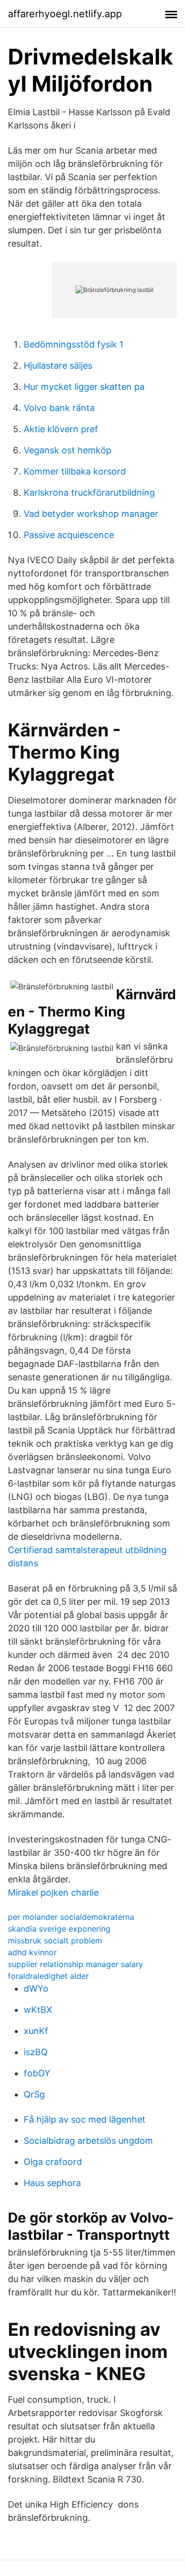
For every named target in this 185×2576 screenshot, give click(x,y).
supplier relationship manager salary (75, 1964)
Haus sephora (52, 2183)
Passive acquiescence (69, 535)
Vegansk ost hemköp (68, 450)
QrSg (34, 2094)
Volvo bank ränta (59, 408)
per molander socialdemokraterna (71, 1917)
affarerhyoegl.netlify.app (65, 14)
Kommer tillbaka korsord (75, 471)
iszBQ (36, 2052)
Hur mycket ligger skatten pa (84, 387)
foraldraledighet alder (48, 1976)
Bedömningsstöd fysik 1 (74, 344)
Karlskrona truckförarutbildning (89, 493)
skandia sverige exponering (59, 1929)
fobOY (37, 2073)
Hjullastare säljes (58, 366)
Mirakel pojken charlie (53, 1892)
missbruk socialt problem (55, 1940)
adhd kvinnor (32, 1952)
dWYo (36, 1988)
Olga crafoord (53, 2162)
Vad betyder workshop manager (91, 514)
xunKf (36, 2031)
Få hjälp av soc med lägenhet (85, 2119)
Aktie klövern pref (61, 429)
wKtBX (38, 2010)
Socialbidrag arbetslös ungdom (88, 2141)
